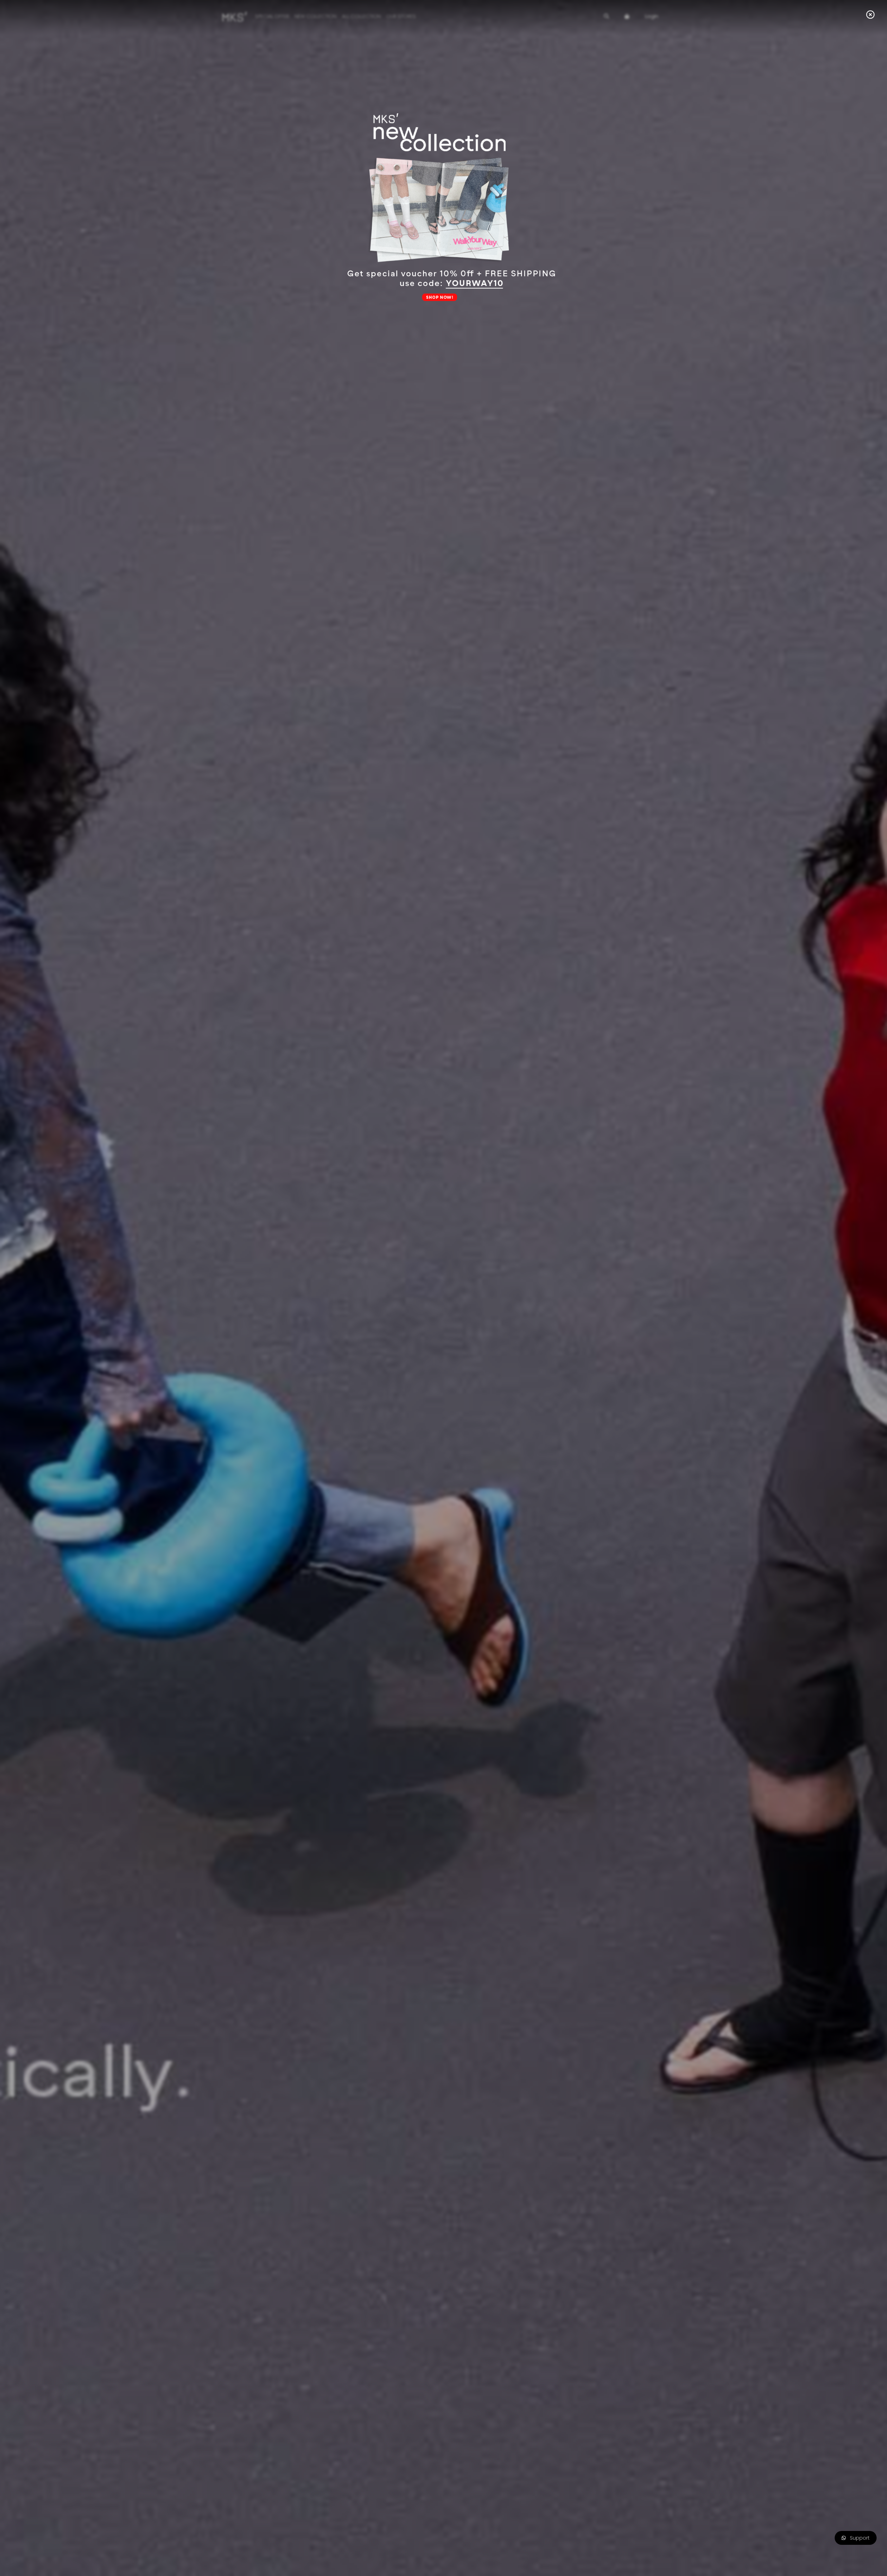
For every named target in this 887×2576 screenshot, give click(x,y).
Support (858, 2538)
